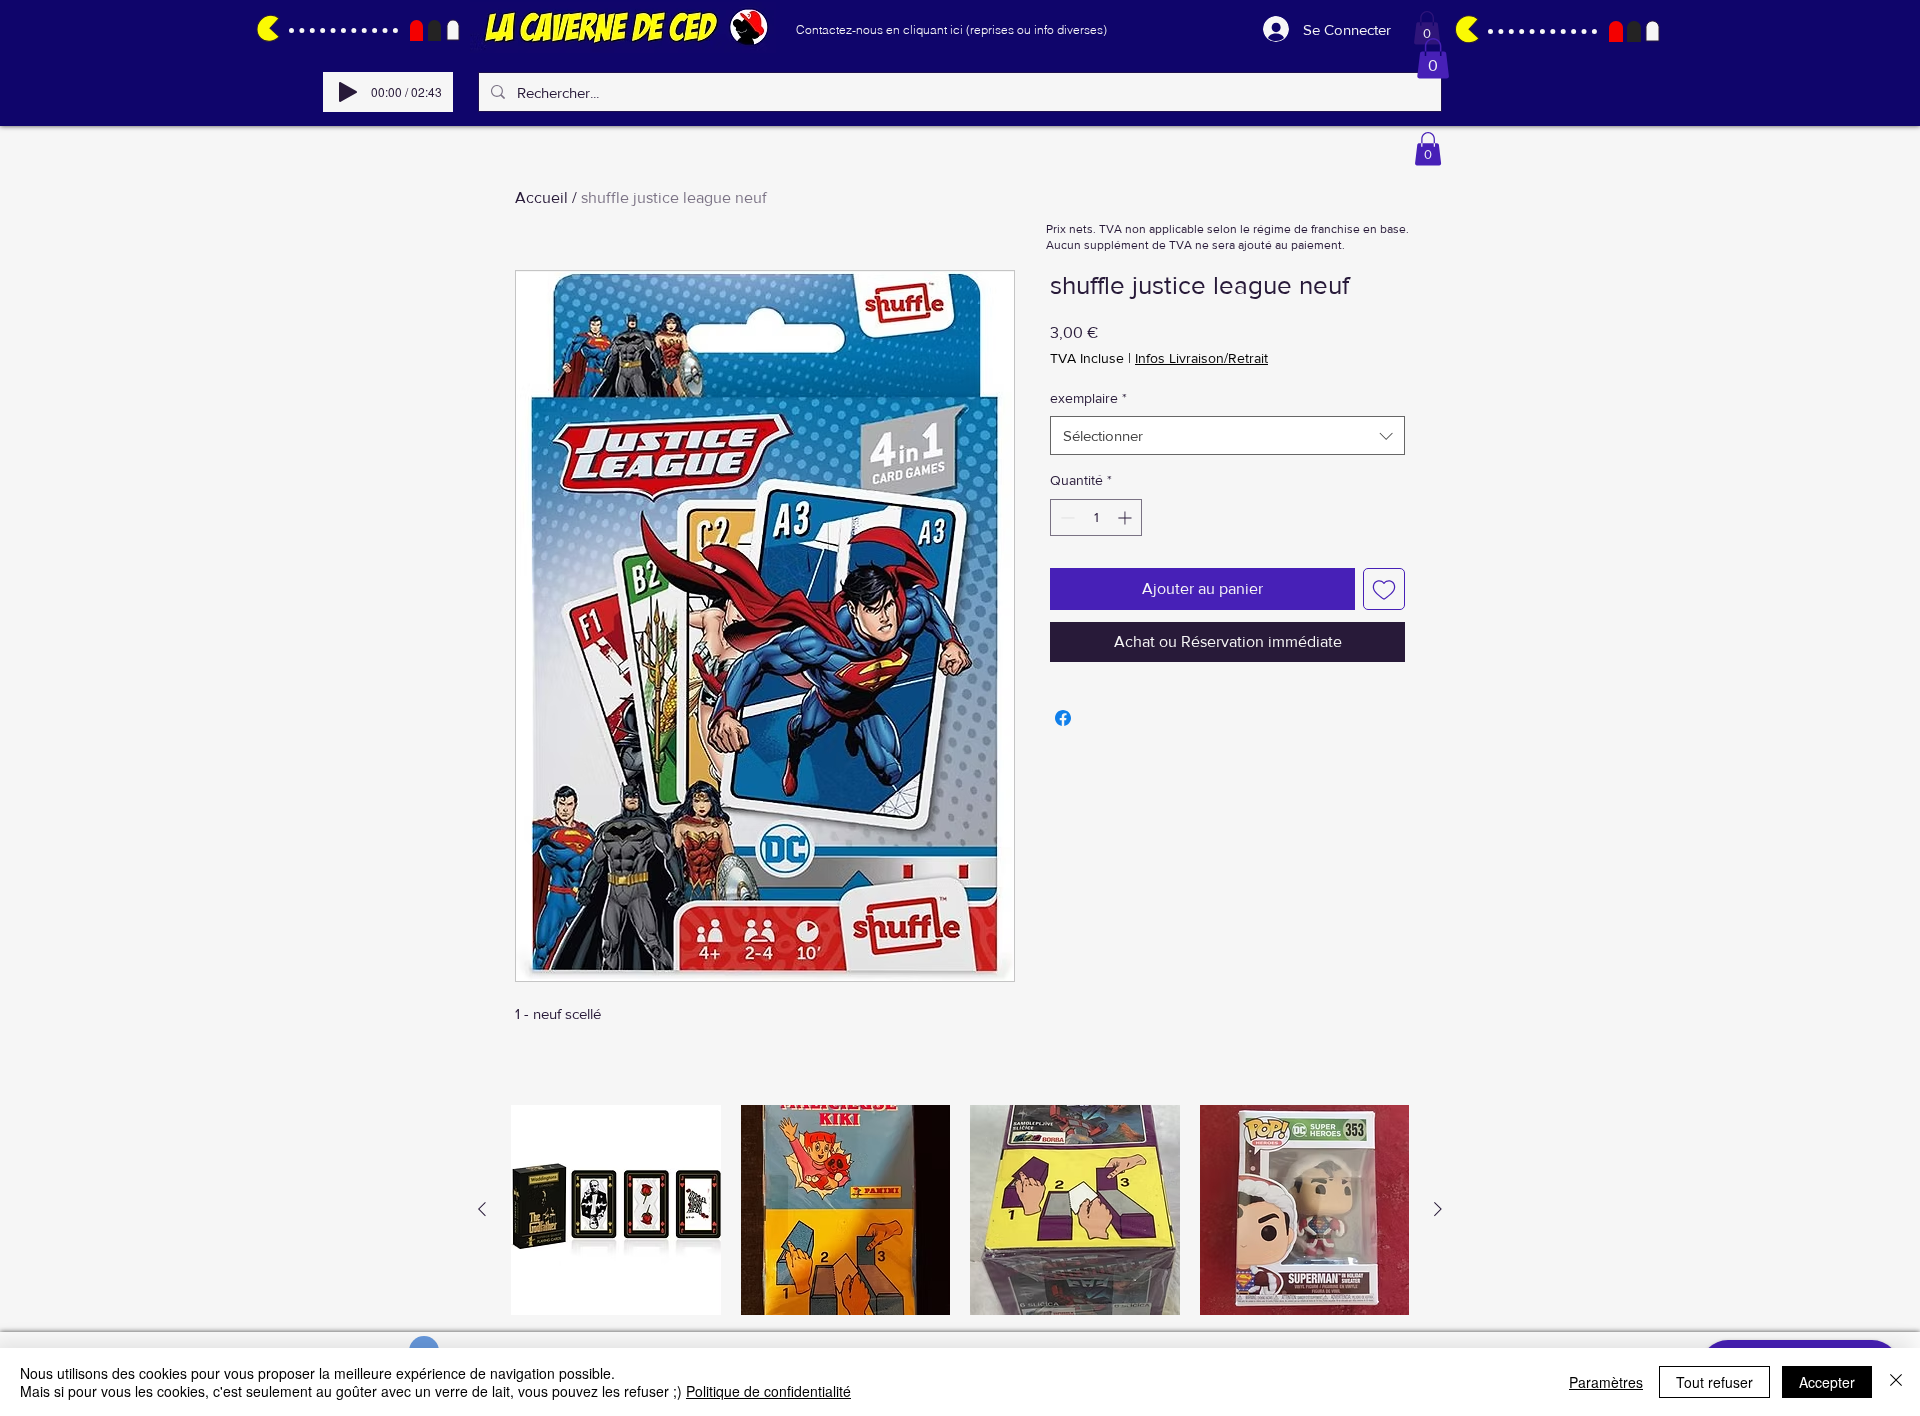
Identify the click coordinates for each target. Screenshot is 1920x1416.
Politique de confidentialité (768, 1391)
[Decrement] (1065, 517)
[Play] (348, 92)
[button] (1427, 27)
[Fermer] (1896, 1382)
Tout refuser (1714, 1382)
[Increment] (1126, 517)
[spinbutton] (1096, 517)
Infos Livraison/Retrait (1201, 358)
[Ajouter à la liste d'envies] (1384, 589)
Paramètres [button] (1606, 1382)
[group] (960, 1210)
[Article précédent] (482, 1209)
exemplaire (1088, 398)
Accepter (1827, 1382)
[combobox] (1227, 435)
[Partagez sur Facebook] (1063, 718)
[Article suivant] (1438, 1209)
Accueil (541, 197)
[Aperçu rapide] (616, 1210)
